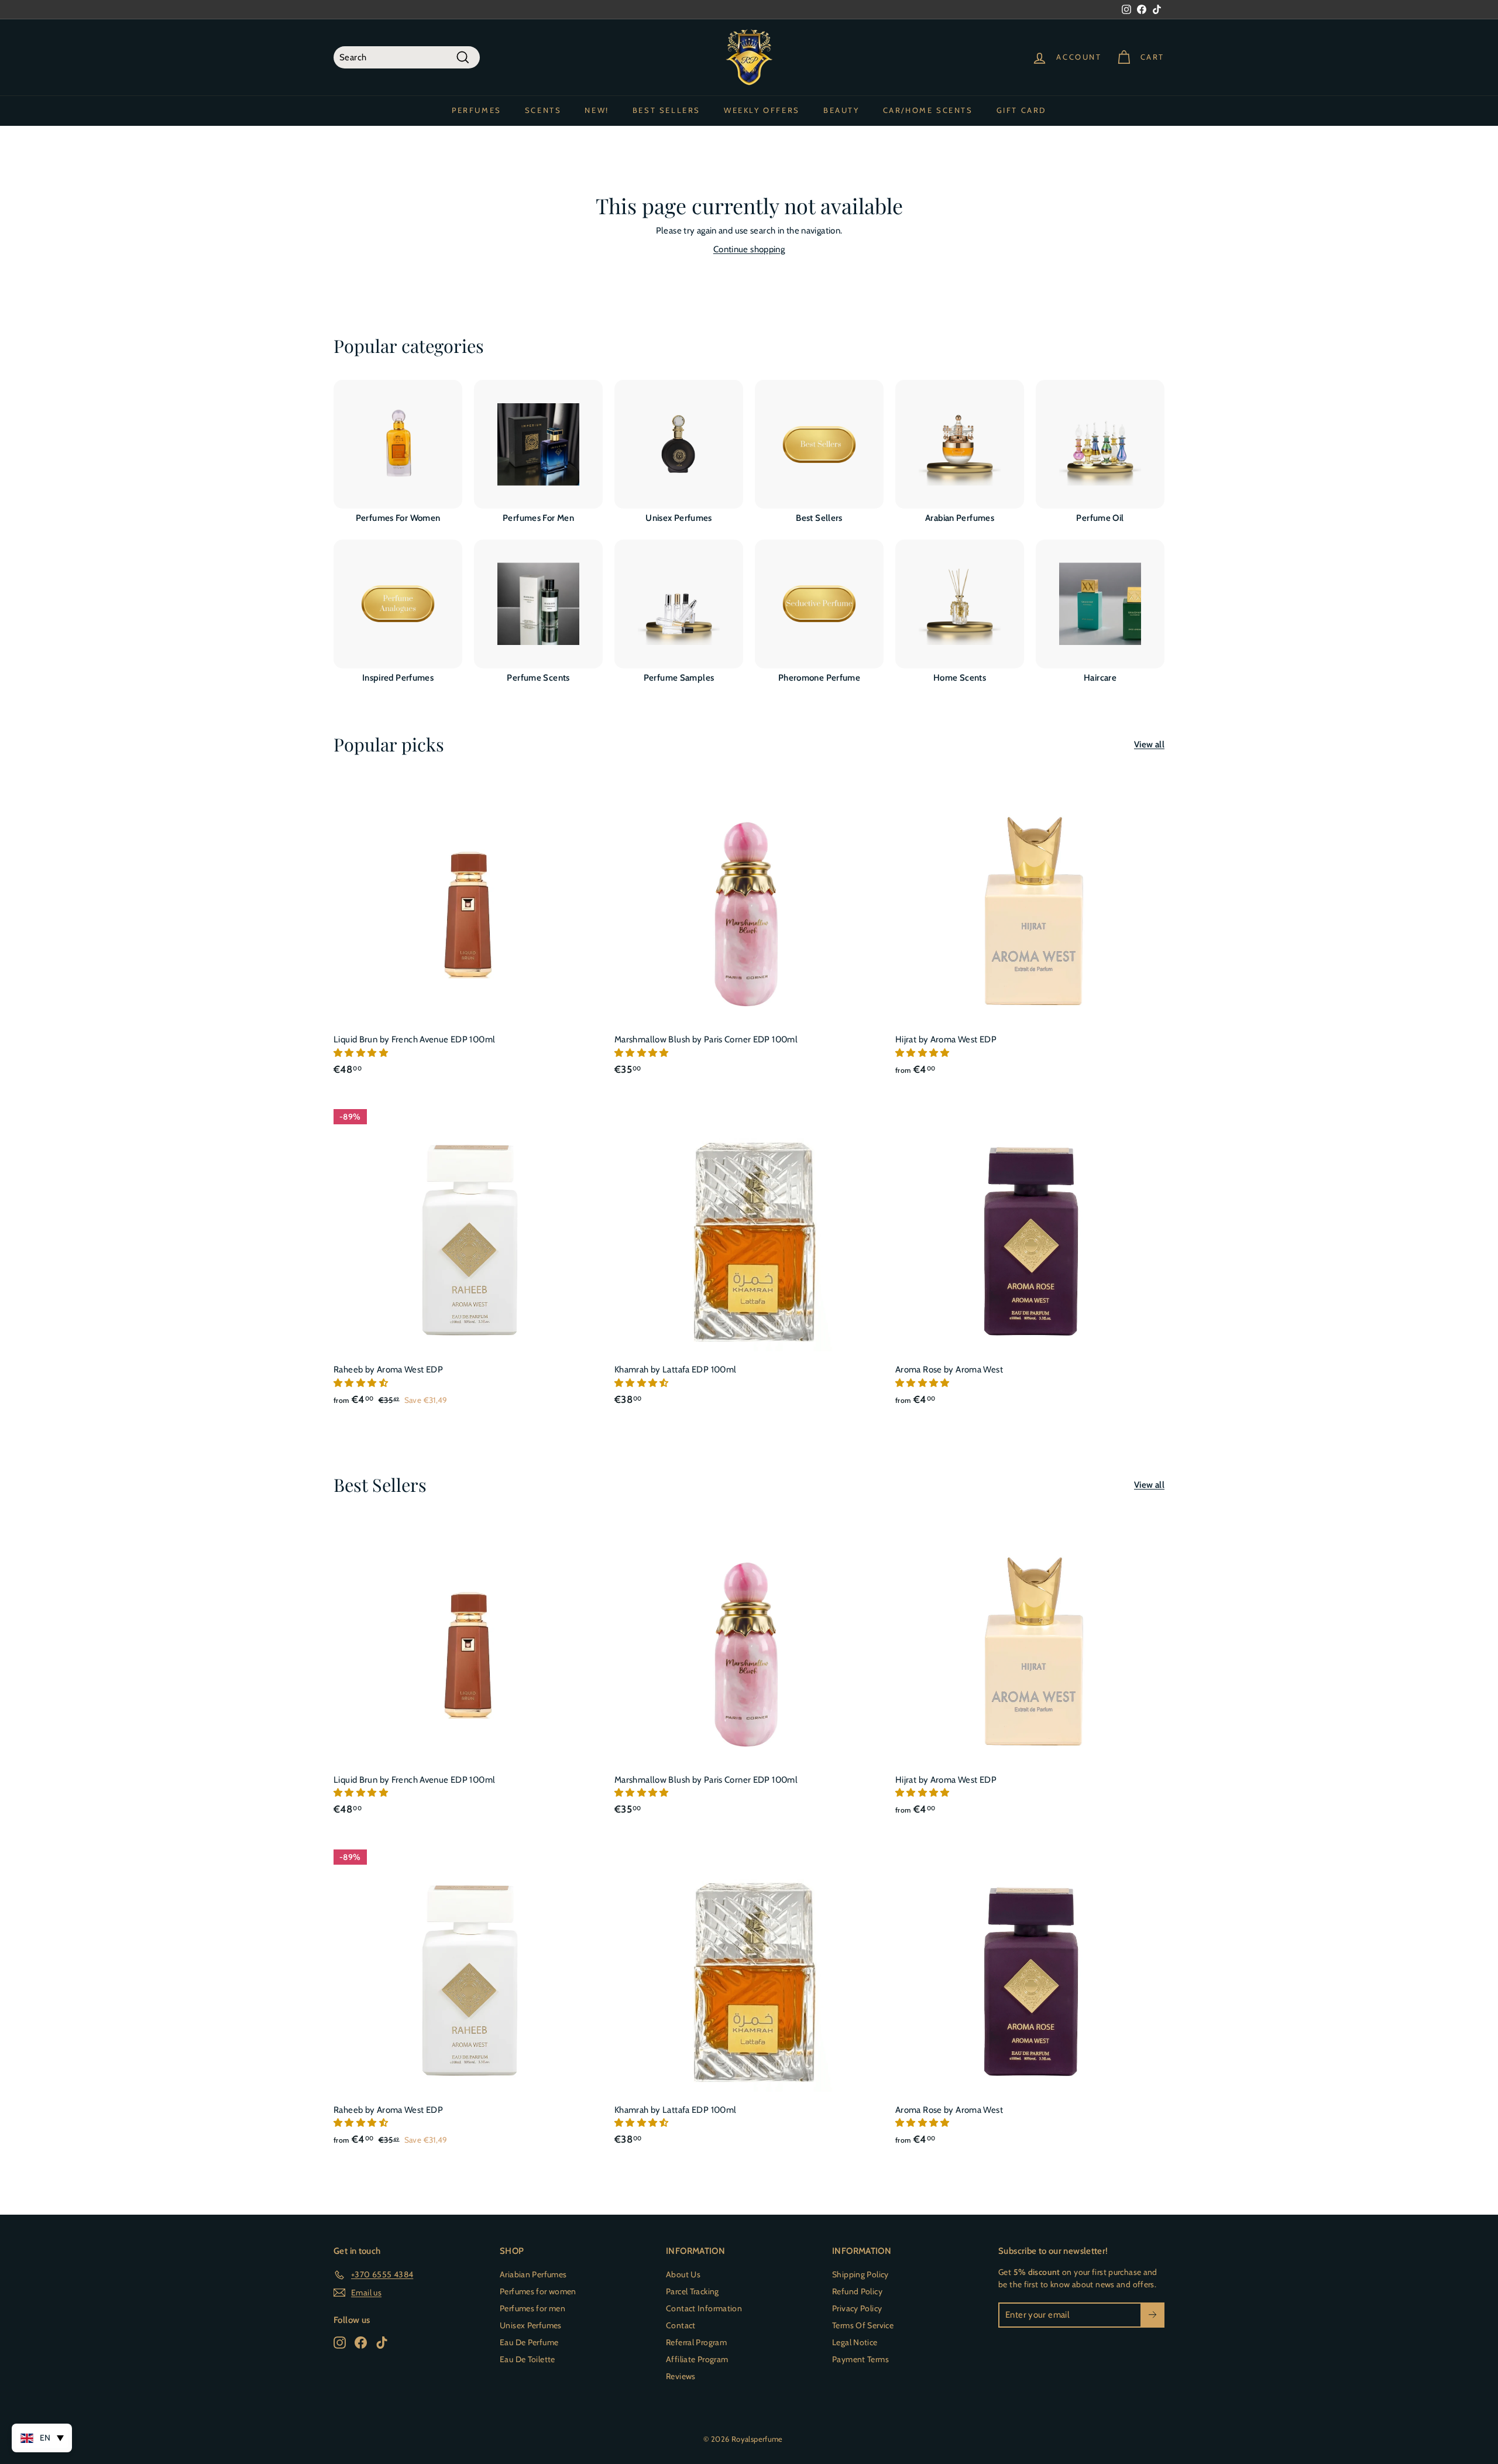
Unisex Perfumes (531, 2325)
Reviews (681, 2376)
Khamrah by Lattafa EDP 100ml (676, 1370)
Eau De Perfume (529, 2342)
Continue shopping (749, 249)
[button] (362, 1053)
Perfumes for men (532, 2308)
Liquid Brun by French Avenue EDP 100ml (414, 1039)
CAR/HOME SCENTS (928, 110)
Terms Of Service (863, 2325)
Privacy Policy (857, 2308)
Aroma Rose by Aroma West (949, 1370)
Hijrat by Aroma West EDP (946, 1039)
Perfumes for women (538, 2291)
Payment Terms (860, 2359)
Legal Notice (855, 2342)
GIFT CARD (1021, 110)
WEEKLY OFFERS (762, 110)
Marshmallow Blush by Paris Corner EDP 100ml (706, 1039)
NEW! (597, 110)
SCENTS (543, 110)
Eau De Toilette (528, 2359)
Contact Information (704, 2308)
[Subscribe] (1152, 2315)
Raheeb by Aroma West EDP (388, 1370)
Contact (681, 2325)
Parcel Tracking (693, 2291)
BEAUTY (841, 110)
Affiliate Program (697, 2359)
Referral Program (696, 2342)
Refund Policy (857, 2291)
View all (1149, 744)
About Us (683, 2274)
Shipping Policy (860, 2274)
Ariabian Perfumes (533, 2274)
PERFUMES (477, 110)
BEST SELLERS (666, 110)
